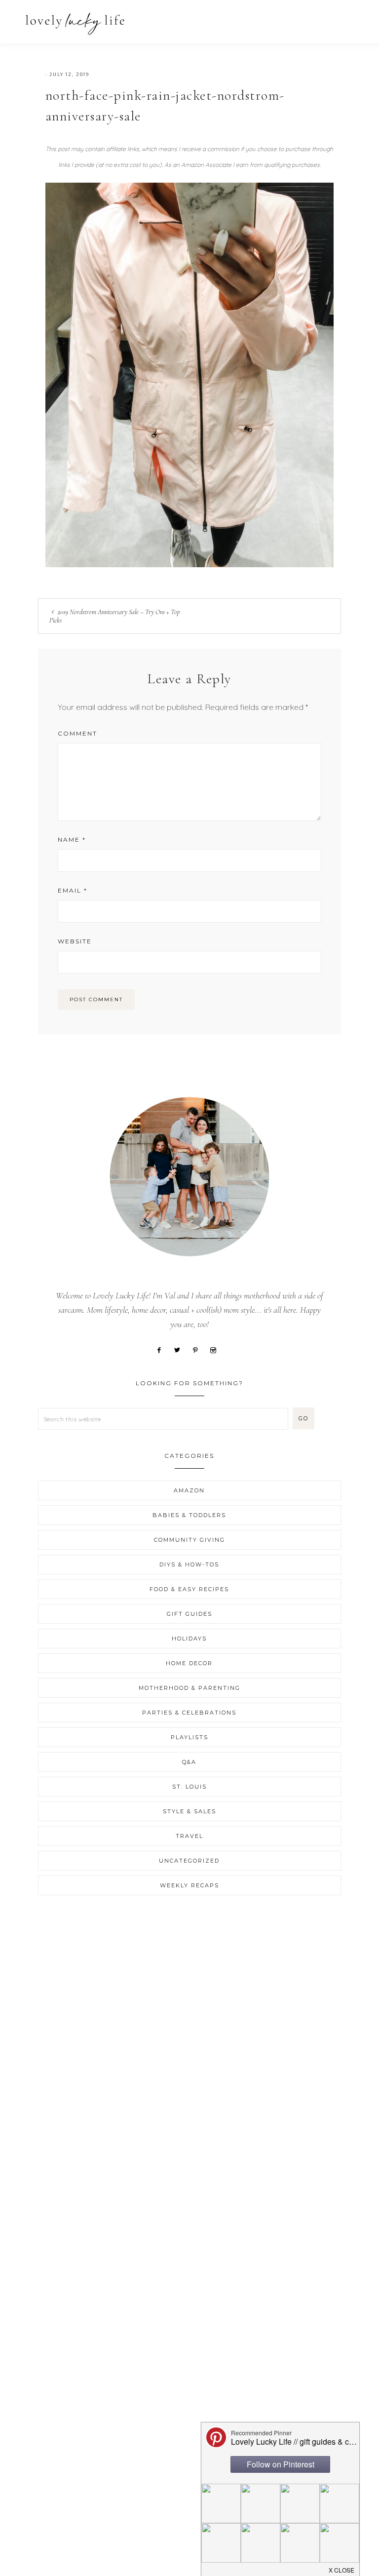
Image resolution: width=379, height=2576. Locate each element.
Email (73, 890)
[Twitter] (181, 1349)
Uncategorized (189, 1861)
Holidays (189, 1639)
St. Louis (189, 1787)
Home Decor (189, 1663)
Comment (77, 733)
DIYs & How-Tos (189, 1564)
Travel (189, 1836)
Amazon (189, 1490)
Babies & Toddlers (189, 1515)
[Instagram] (217, 1349)
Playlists (189, 1737)
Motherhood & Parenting (189, 1688)
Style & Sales (189, 1811)
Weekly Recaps (189, 1885)
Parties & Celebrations (189, 1713)
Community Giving (189, 1540)
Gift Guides (189, 1614)
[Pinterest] (199, 1349)
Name (72, 839)
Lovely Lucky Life (75, 23)
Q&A (189, 1762)
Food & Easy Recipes (189, 1589)
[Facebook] (163, 1349)
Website (75, 941)
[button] (350, 19)
